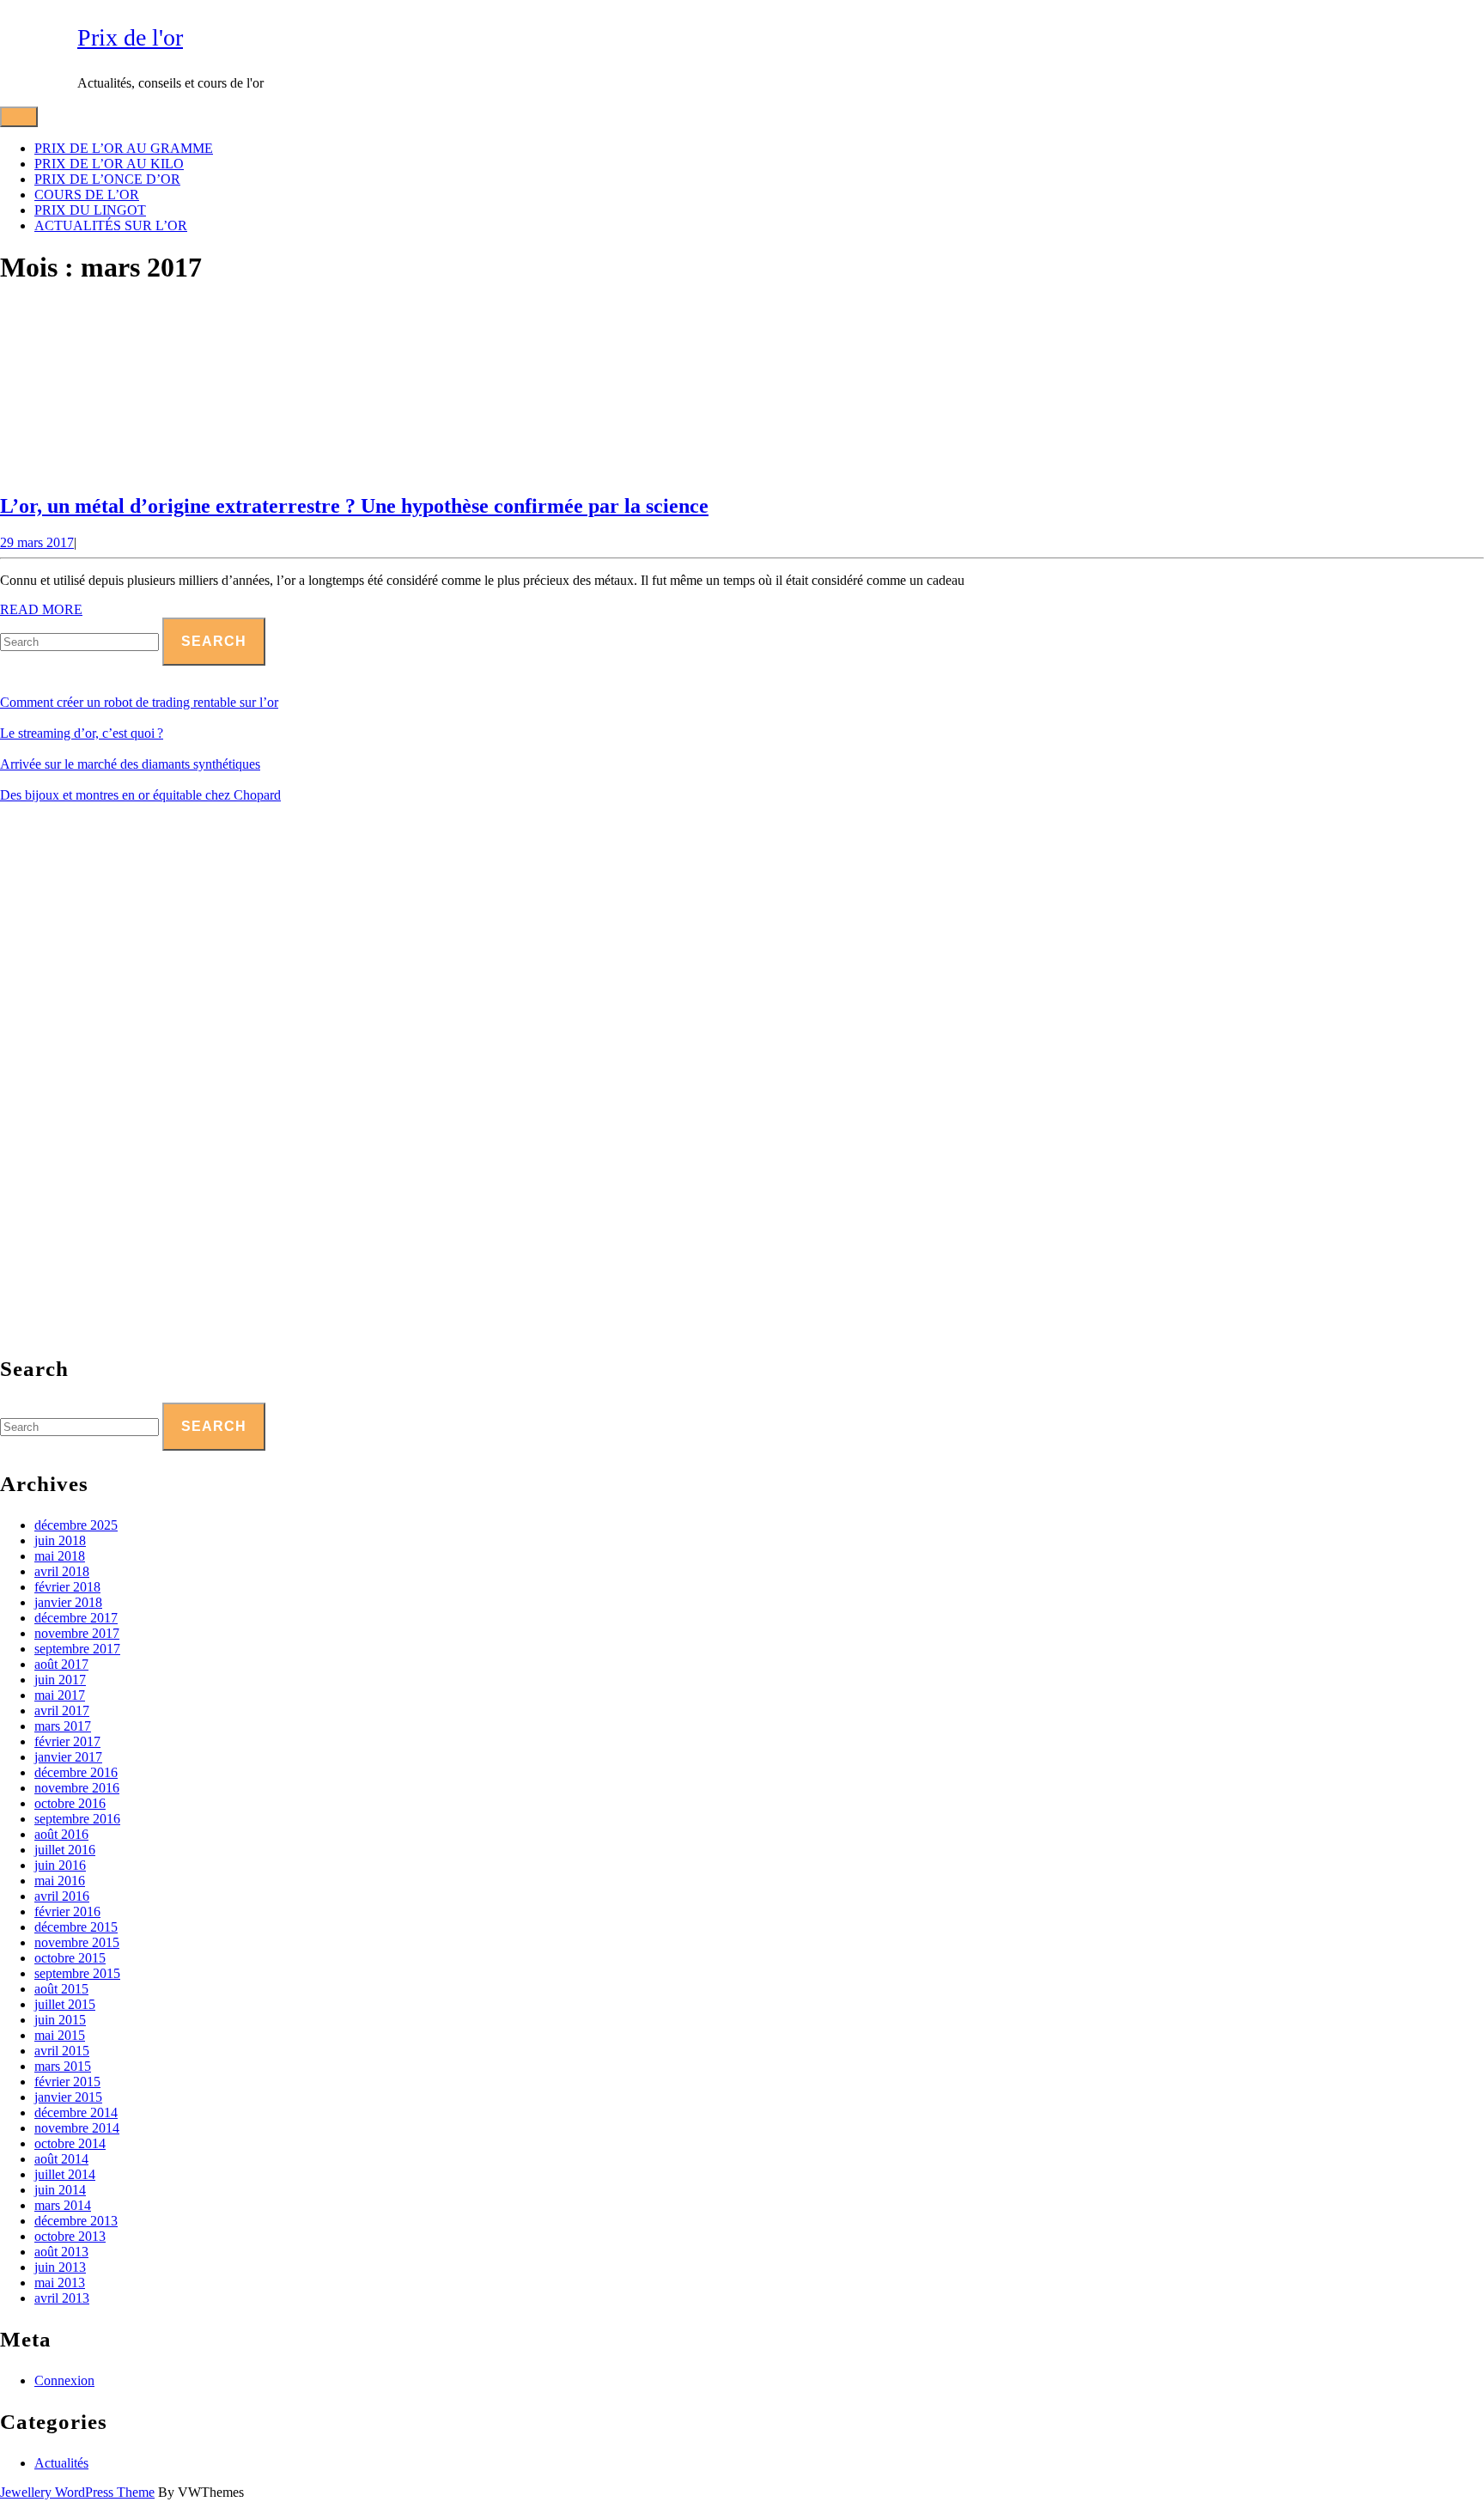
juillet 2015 (65, 2004)
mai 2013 (60, 2283)
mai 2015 (60, 2035)
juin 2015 (60, 2020)
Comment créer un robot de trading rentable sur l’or (139, 702)
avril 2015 (62, 2051)
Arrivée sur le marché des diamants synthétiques (130, 764)
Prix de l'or (130, 37)
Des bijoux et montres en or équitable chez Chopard (140, 795)
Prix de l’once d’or (107, 179)
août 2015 (61, 1989)
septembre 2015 (77, 1973)
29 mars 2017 (37, 542)
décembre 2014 (76, 2112)
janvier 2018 (68, 1602)
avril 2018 (62, 1571)
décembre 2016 (76, 1772)
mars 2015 (63, 2066)
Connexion (64, 2380)
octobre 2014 (70, 2143)
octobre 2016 (70, 1803)
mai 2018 (60, 1556)
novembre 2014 (77, 2128)
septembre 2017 (77, 1649)
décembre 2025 (76, 1525)
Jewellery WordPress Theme (77, 2492)
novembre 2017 (77, 1633)
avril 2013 (62, 2298)
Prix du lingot (90, 210)
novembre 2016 (77, 1788)
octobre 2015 (70, 1958)
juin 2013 (60, 2267)
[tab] (19, 117)
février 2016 (67, 1911)
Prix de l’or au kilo (109, 164)
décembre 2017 (76, 1618)
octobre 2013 (70, 2236)
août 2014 (61, 2159)
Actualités (61, 2463)
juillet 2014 (65, 2174)
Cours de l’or (87, 195)
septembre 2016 (77, 1819)
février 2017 (67, 1741)
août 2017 (61, 1664)
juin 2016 (60, 1865)
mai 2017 (60, 1695)
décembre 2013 (76, 2221)
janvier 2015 (68, 2097)
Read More (41, 609)
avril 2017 (62, 1710)
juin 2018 (60, 1540)
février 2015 (67, 2082)
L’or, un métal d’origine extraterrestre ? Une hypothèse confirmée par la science (354, 506)
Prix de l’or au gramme (124, 148)
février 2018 (67, 1587)
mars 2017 (63, 1726)
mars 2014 (63, 2205)
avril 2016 (62, 1896)
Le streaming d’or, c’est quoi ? (82, 733)
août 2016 (61, 1834)
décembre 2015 (76, 1927)
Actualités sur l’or (111, 225)
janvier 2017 (68, 1757)
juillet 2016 (65, 1850)
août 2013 (61, 2252)
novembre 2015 (77, 1942)
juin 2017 (60, 1680)
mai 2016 (60, 1881)
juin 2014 (60, 2190)
